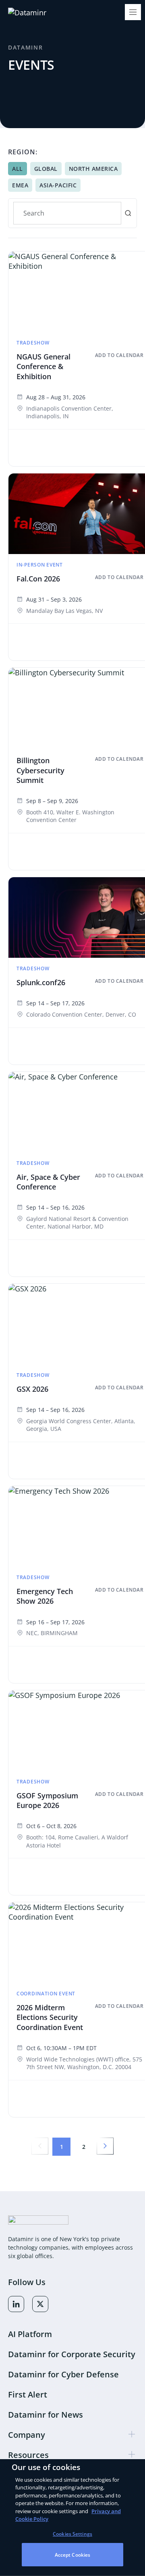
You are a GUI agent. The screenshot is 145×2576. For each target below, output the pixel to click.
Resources (28, 2455)
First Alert (28, 2394)
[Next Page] (105, 2146)
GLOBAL (46, 169)
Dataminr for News (46, 2415)
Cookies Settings (72, 2534)
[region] (72, 2518)
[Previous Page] (40, 2146)
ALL (18, 169)
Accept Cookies (73, 2555)
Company (27, 2435)
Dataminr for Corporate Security (72, 2354)
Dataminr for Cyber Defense (63, 2374)
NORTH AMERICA (93, 169)
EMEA (20, 185)
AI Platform (30, 2334)
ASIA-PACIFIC (58, 185)
